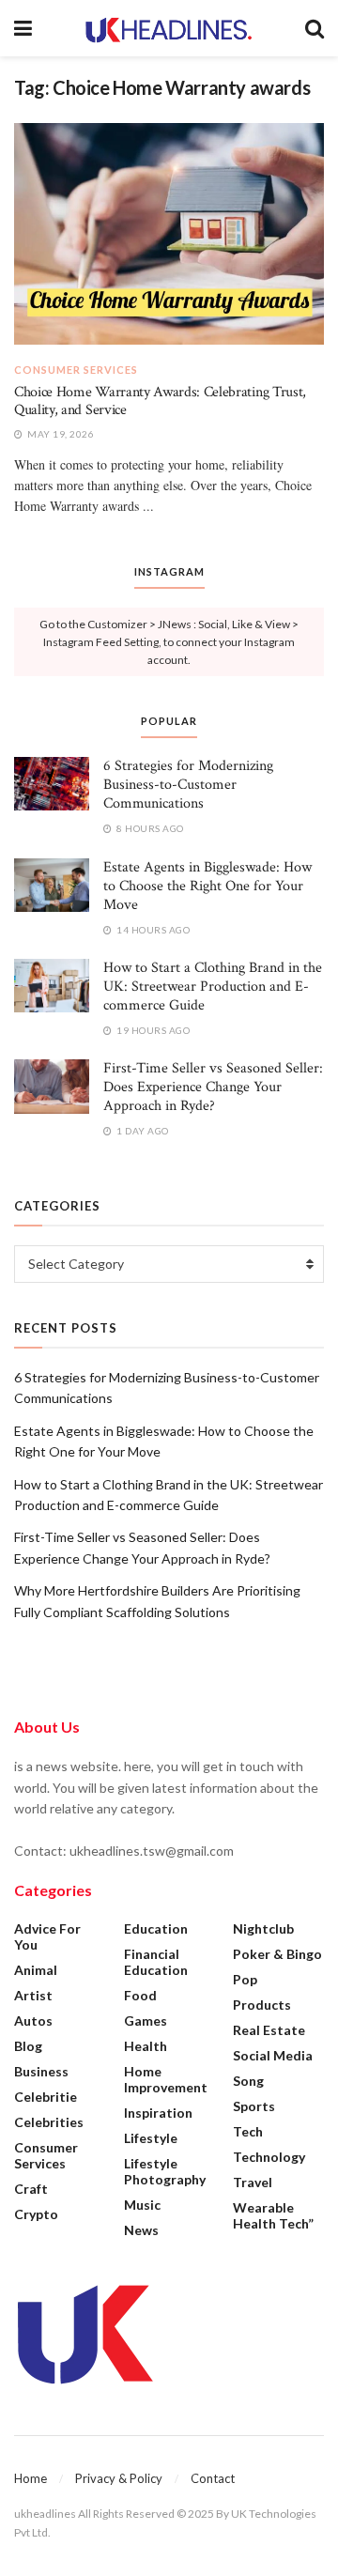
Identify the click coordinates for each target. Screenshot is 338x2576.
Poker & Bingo (277, 1954)
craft (31, 2189)
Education (156, 1928)
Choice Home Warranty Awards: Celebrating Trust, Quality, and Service (160, 401)
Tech (248, 2131)
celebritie (46, 2097)
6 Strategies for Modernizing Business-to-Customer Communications (188, 785)
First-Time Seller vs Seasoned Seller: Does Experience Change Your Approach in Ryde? (213, 1087)
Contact (213, 2478)
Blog (28, 2046)
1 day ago (142, 1131)
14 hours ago (152, 930)
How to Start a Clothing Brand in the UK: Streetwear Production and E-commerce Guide (213, 987)
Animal (36, 1970)
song (248, 2081)
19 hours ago (152, 1030)
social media (273, 2055)
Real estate (269, 2030)
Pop (245, 1979)
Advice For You (47, 1936)
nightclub (263, 1928)
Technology (269, 2157)
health (146, 2046)
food (140, 1995)
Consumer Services (76, 370)
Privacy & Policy (119, 2478)
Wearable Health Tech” (273, 2215)
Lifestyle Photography (165, 2171)
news (141, 2230)
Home (31, 2478)
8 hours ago (149, 828)
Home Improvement (166, 2079)
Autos (33, 2021)
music (142, 2205)
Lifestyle (151, 2138)
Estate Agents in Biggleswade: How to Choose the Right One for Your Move (207, 886)
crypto (36, 2214)
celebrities (49, 2122)
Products (262, 2005)
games (146, 2021)
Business (41, 2071)
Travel (253, 2182)
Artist (33, 1995)
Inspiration (158, 2113)
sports (254, 2106)
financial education (156, 1962)
